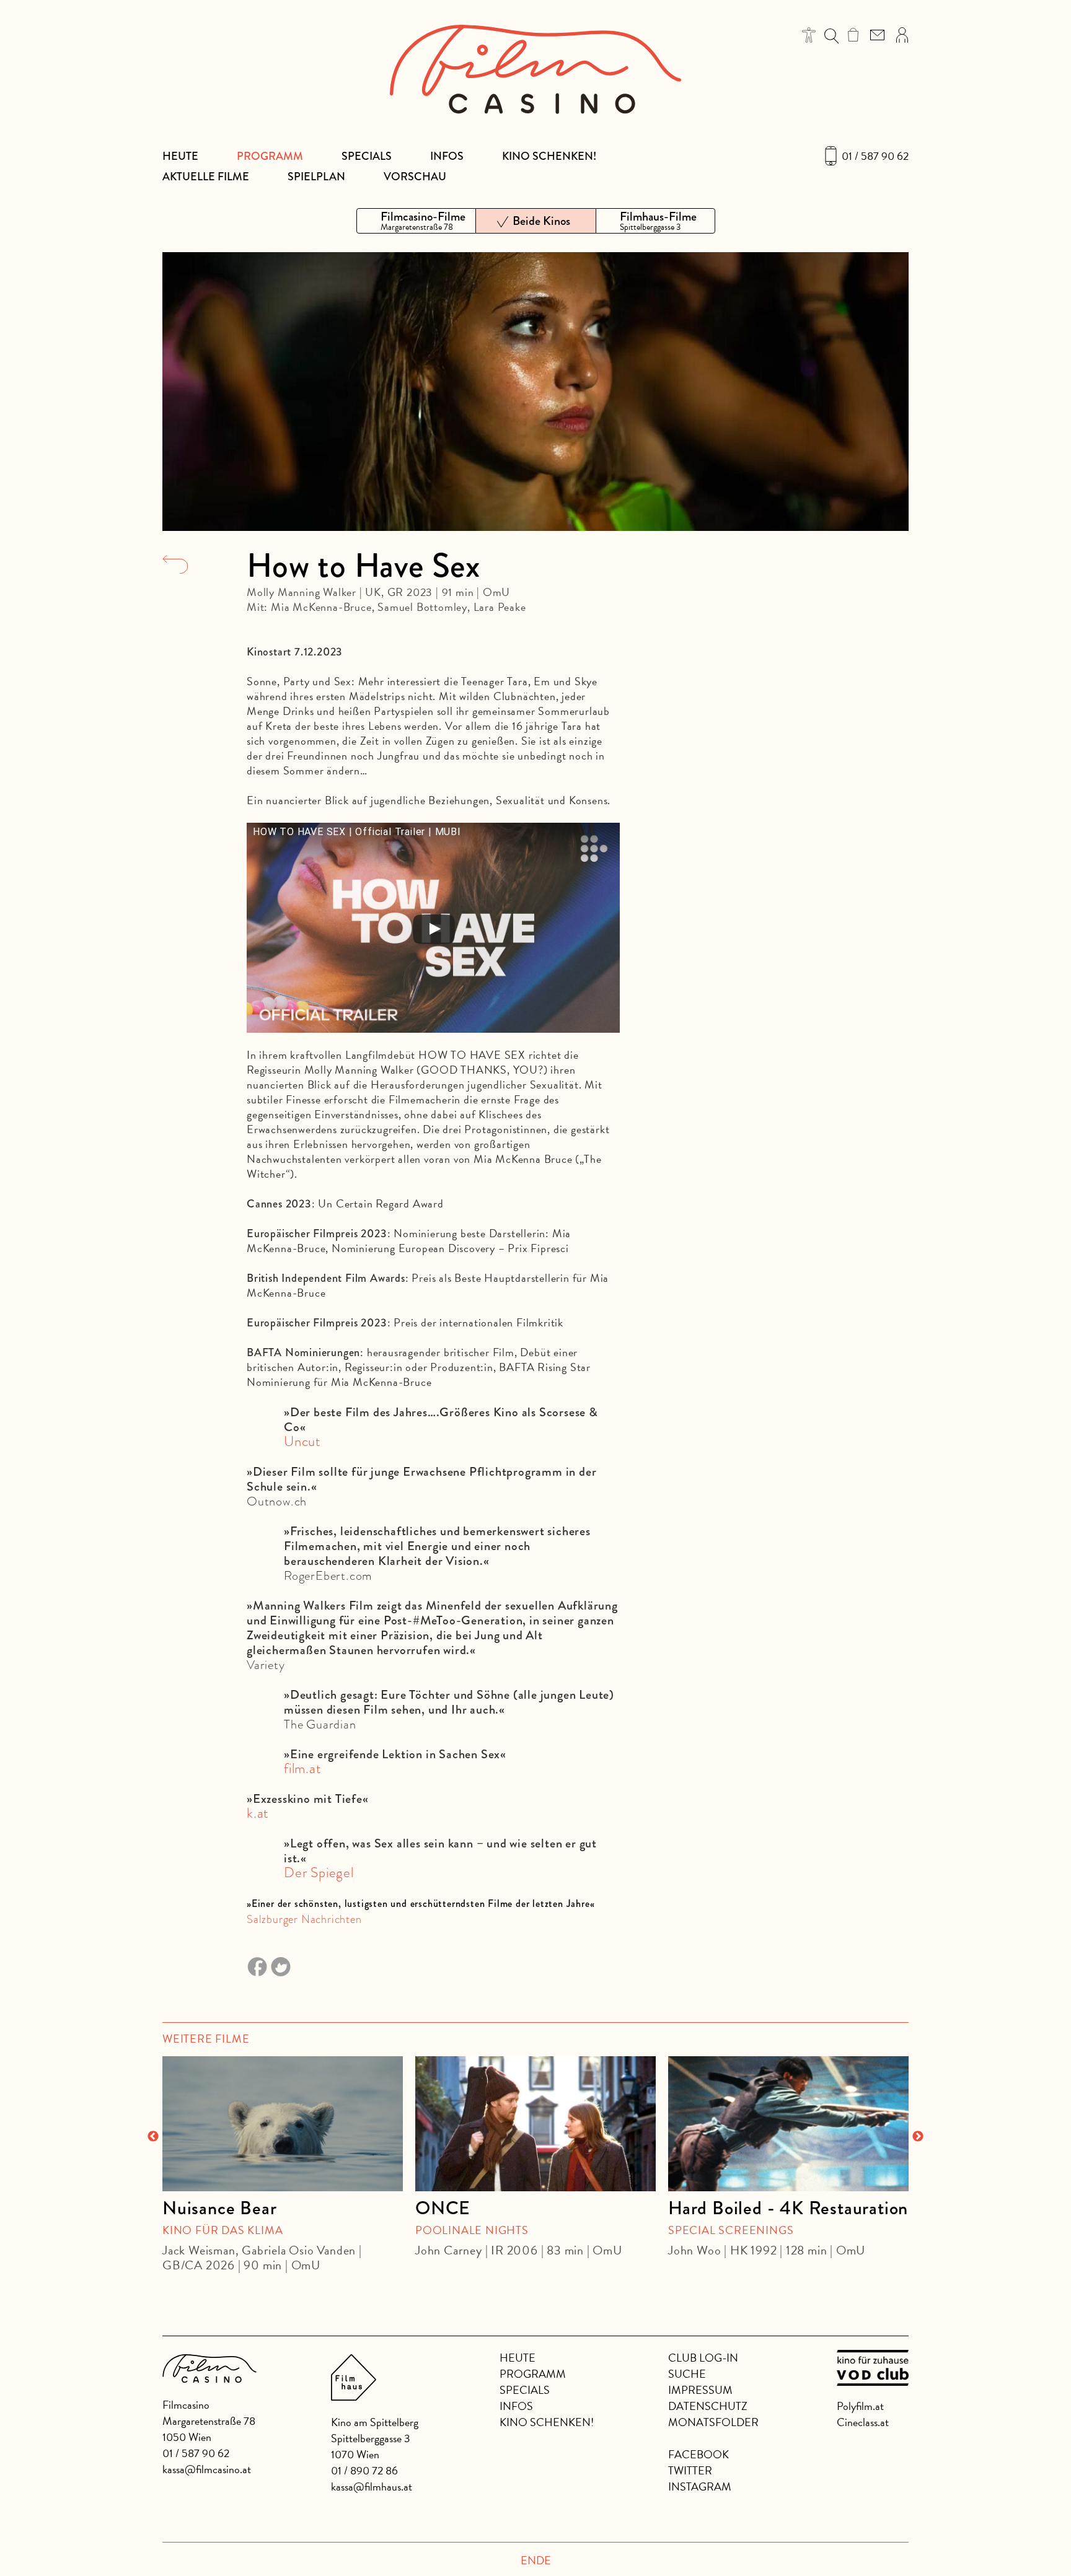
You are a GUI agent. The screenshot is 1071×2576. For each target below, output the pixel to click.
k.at (259, 1813)
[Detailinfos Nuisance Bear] (283, 2124)
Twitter (690, 2470)
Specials (367, 156)
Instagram (700, 2486)
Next (918, 2137)
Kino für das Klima (223, 2230)
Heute (180, 156)
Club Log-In (703, 2358)
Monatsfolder (713, 2422)
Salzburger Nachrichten (304, 1919)
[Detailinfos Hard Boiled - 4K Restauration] (788, 2124)
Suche (687, 2374)
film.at (302, 1768)
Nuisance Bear (219, 2208)
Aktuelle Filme (206, 177)
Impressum (700, 2390)
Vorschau (415, 177)
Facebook (699, 2454)
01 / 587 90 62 (875, 156)
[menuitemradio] (416, 221)
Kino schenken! (549, 156)
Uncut (302, 1441)
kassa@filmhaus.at (372, 2486)
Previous (153, 2137)
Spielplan (316, 177)
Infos (447, 156)
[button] (809, 35)
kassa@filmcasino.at (207, 2469)
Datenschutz (708, 2406)
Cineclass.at (863, 2422)
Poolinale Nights (472, 2230)
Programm (270, 156)
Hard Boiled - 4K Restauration (788, 2208)
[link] (853, 35)
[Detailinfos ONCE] (535, 2124)
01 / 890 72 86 (364, 2470)
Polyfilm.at (860, 2406)
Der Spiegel (319, 1873)
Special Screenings (731, 2230)
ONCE (443, 2208)
